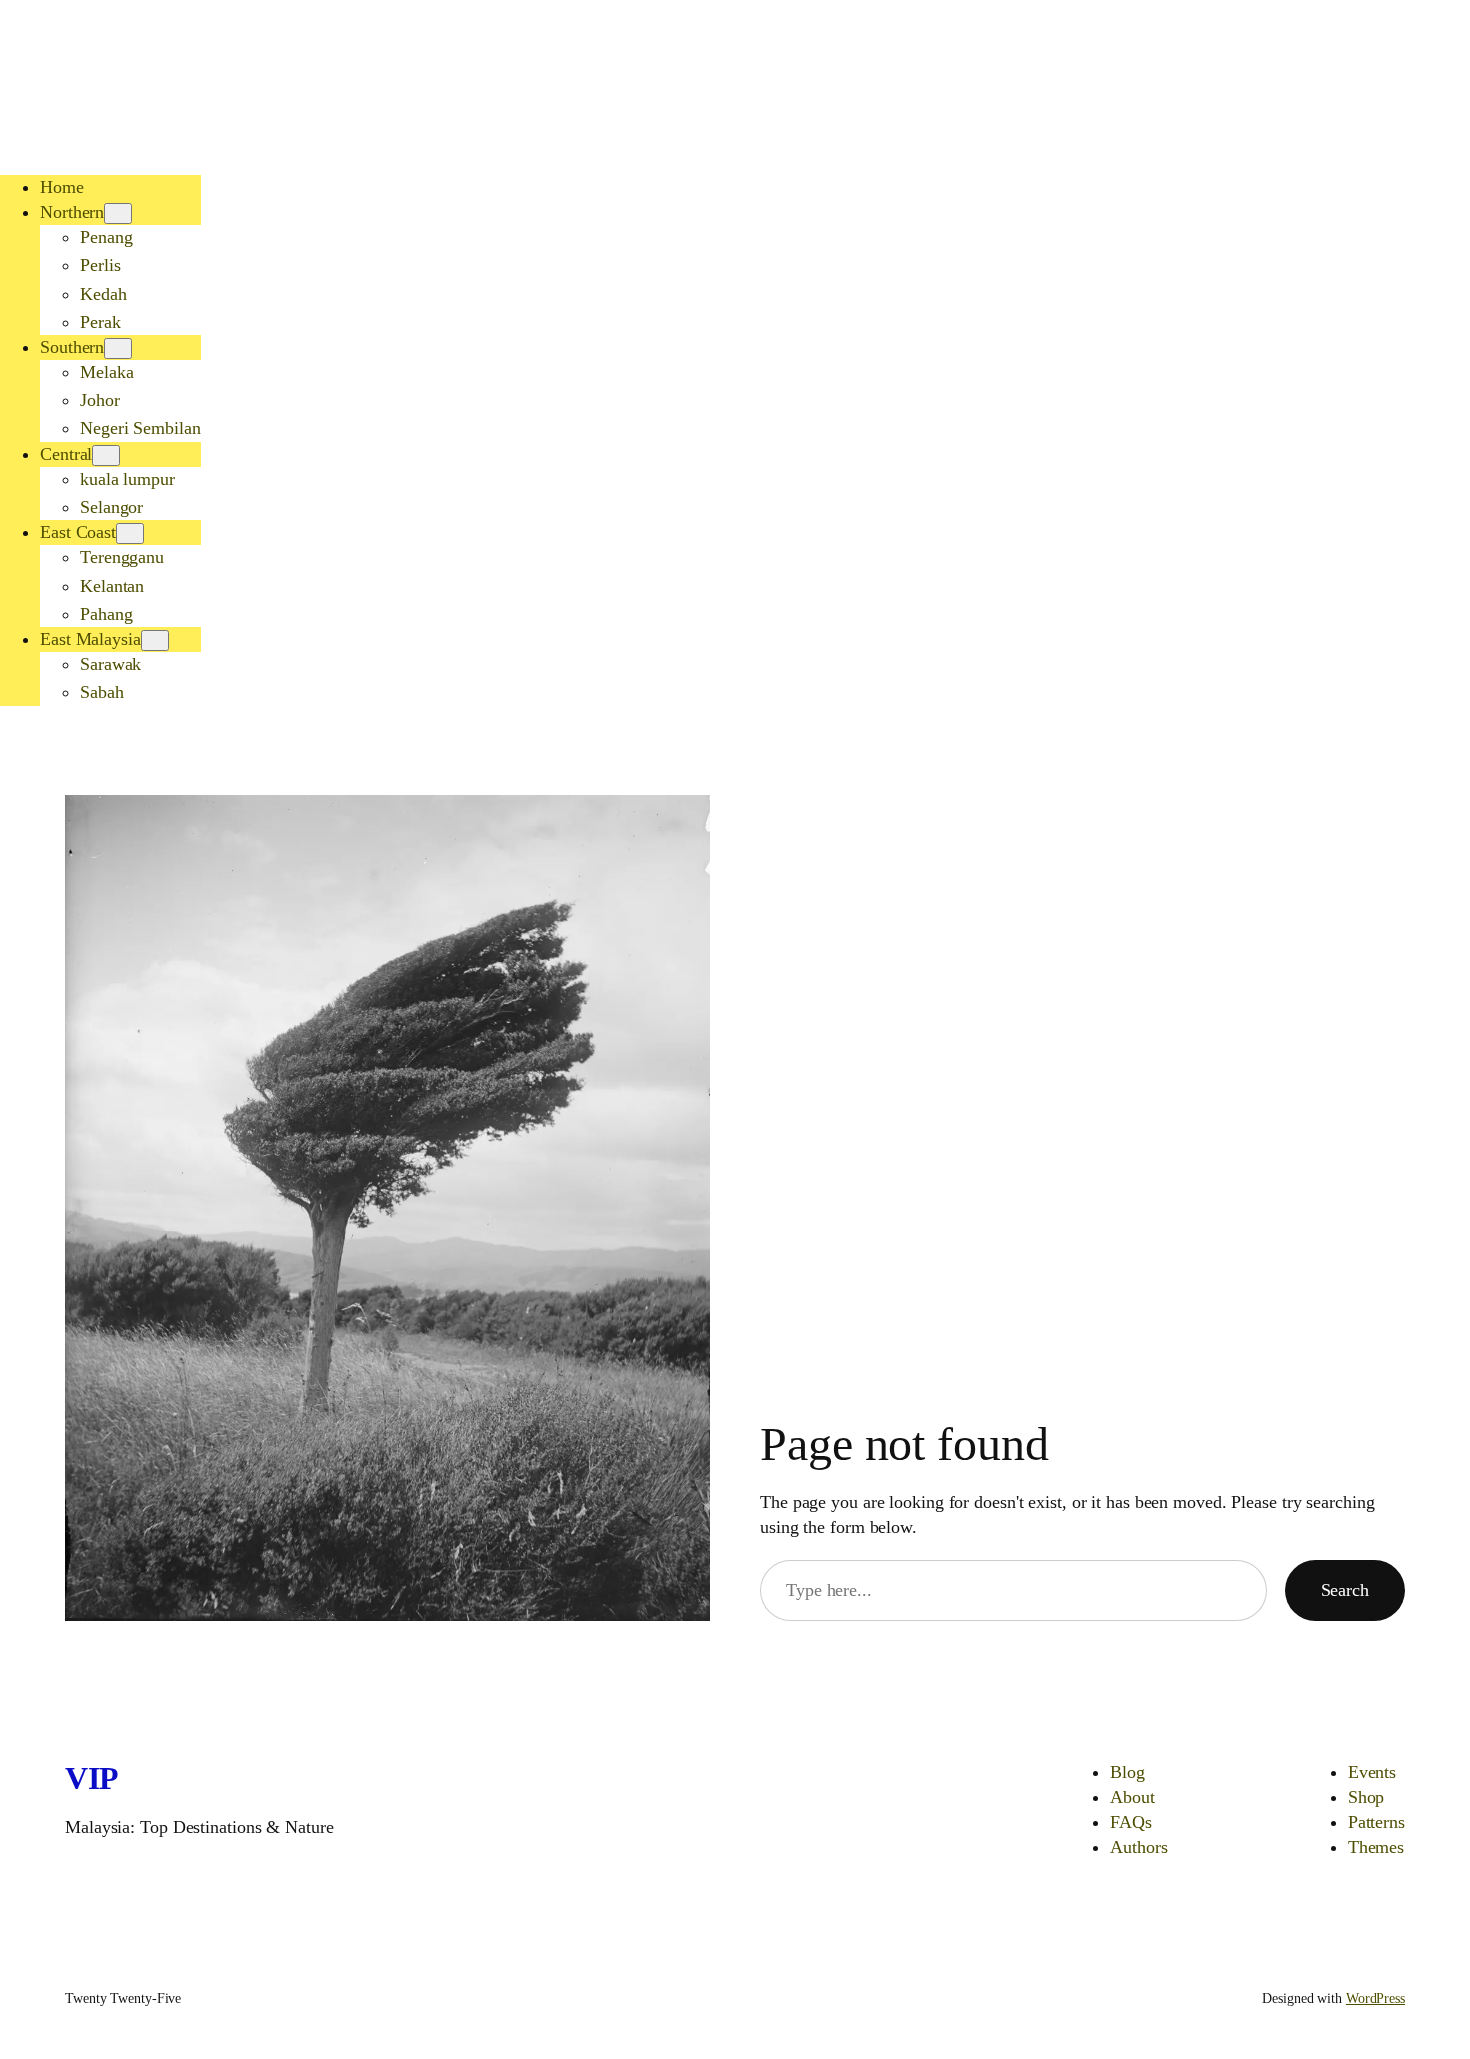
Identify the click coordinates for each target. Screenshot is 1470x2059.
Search (1345, 1590)
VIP (92, 1778)
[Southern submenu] (118, 348)
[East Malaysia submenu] (155, 640)
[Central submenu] (106, 455)
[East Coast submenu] (130, 533)
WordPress (1375, 1998)
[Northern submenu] (118, 213)
